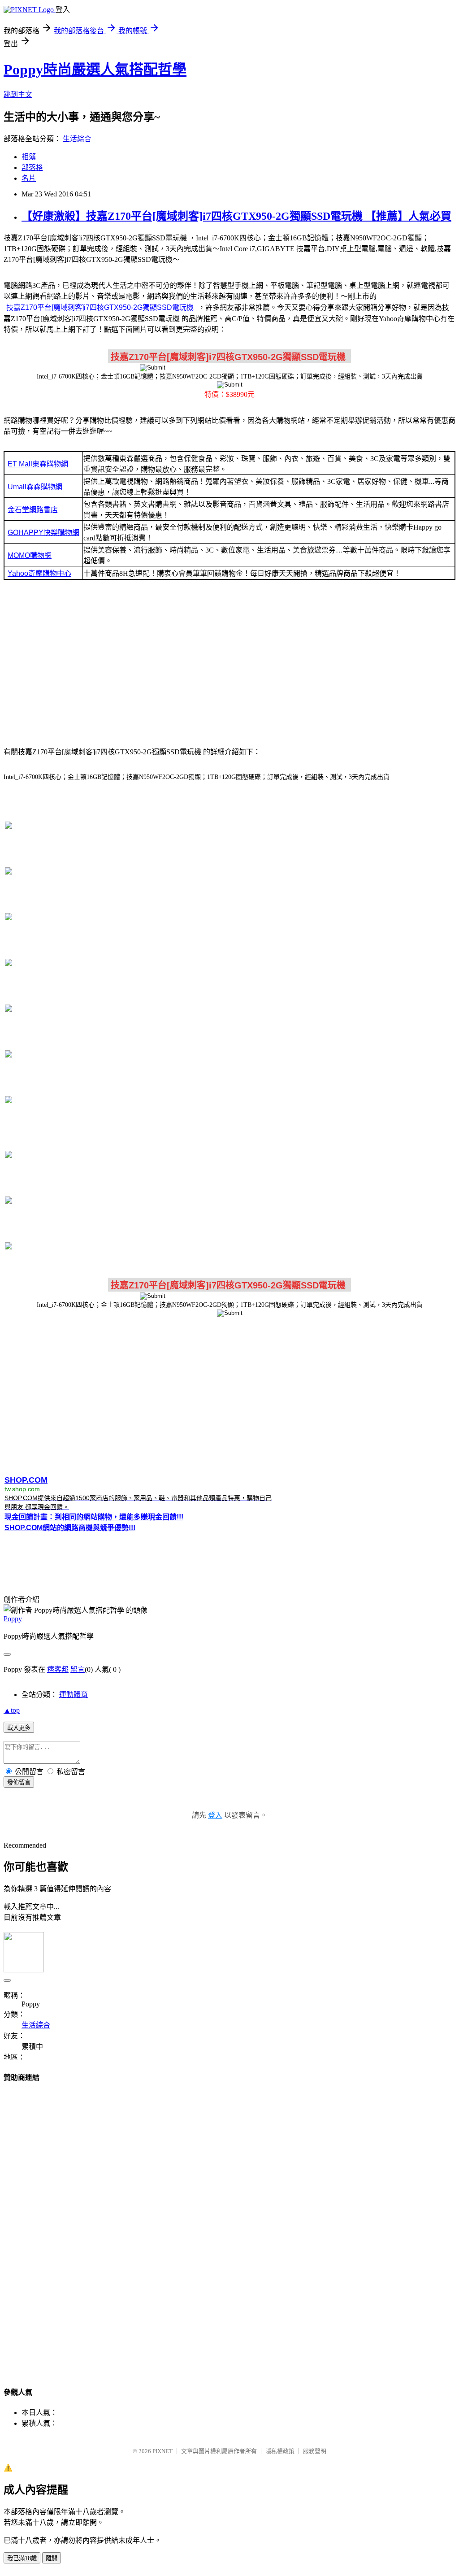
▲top (12, 1710)
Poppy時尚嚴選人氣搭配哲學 (95, 70)
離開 (52, 2558)
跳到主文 (18, 94)
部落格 (32, 168)
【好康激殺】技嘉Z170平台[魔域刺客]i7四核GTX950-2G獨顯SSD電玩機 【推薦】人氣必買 (236, 216)
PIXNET (162, 2451)
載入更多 (19, 1728)
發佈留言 (19, 1782)
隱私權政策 (280, 2451)
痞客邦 (58, 1669)
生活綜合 (77, 139)
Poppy (13, 1619)
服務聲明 (315, 2451)
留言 (78, 1669)
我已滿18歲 (22, 2558)
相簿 (29, 157)
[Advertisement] (229, 666)
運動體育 (74, 1695)
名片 (29, 178)
